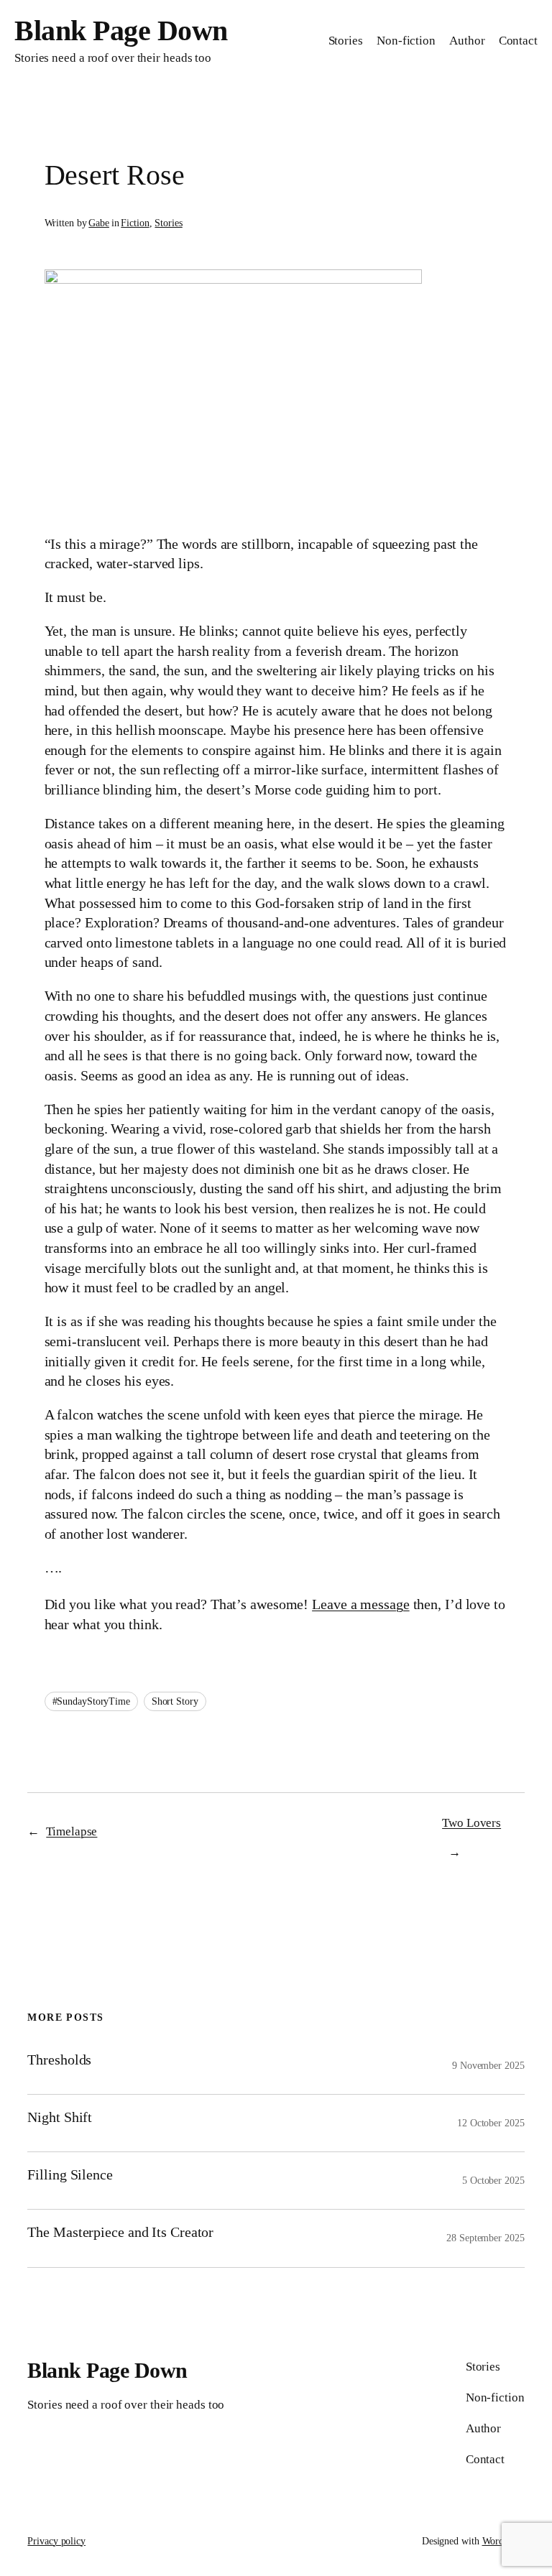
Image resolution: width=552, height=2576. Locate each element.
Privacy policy (56, 2541)
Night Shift (60, 2117)
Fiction (135, 223)
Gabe (99, 223)
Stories (168, 223)
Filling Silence (70, 2174)
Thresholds (59, 2060)
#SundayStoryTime (91, 1701)
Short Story (175, 1701)
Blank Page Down (121, 31)
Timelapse (72, 1831)
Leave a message (361, 1604)
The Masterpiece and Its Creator (120, 2232)
